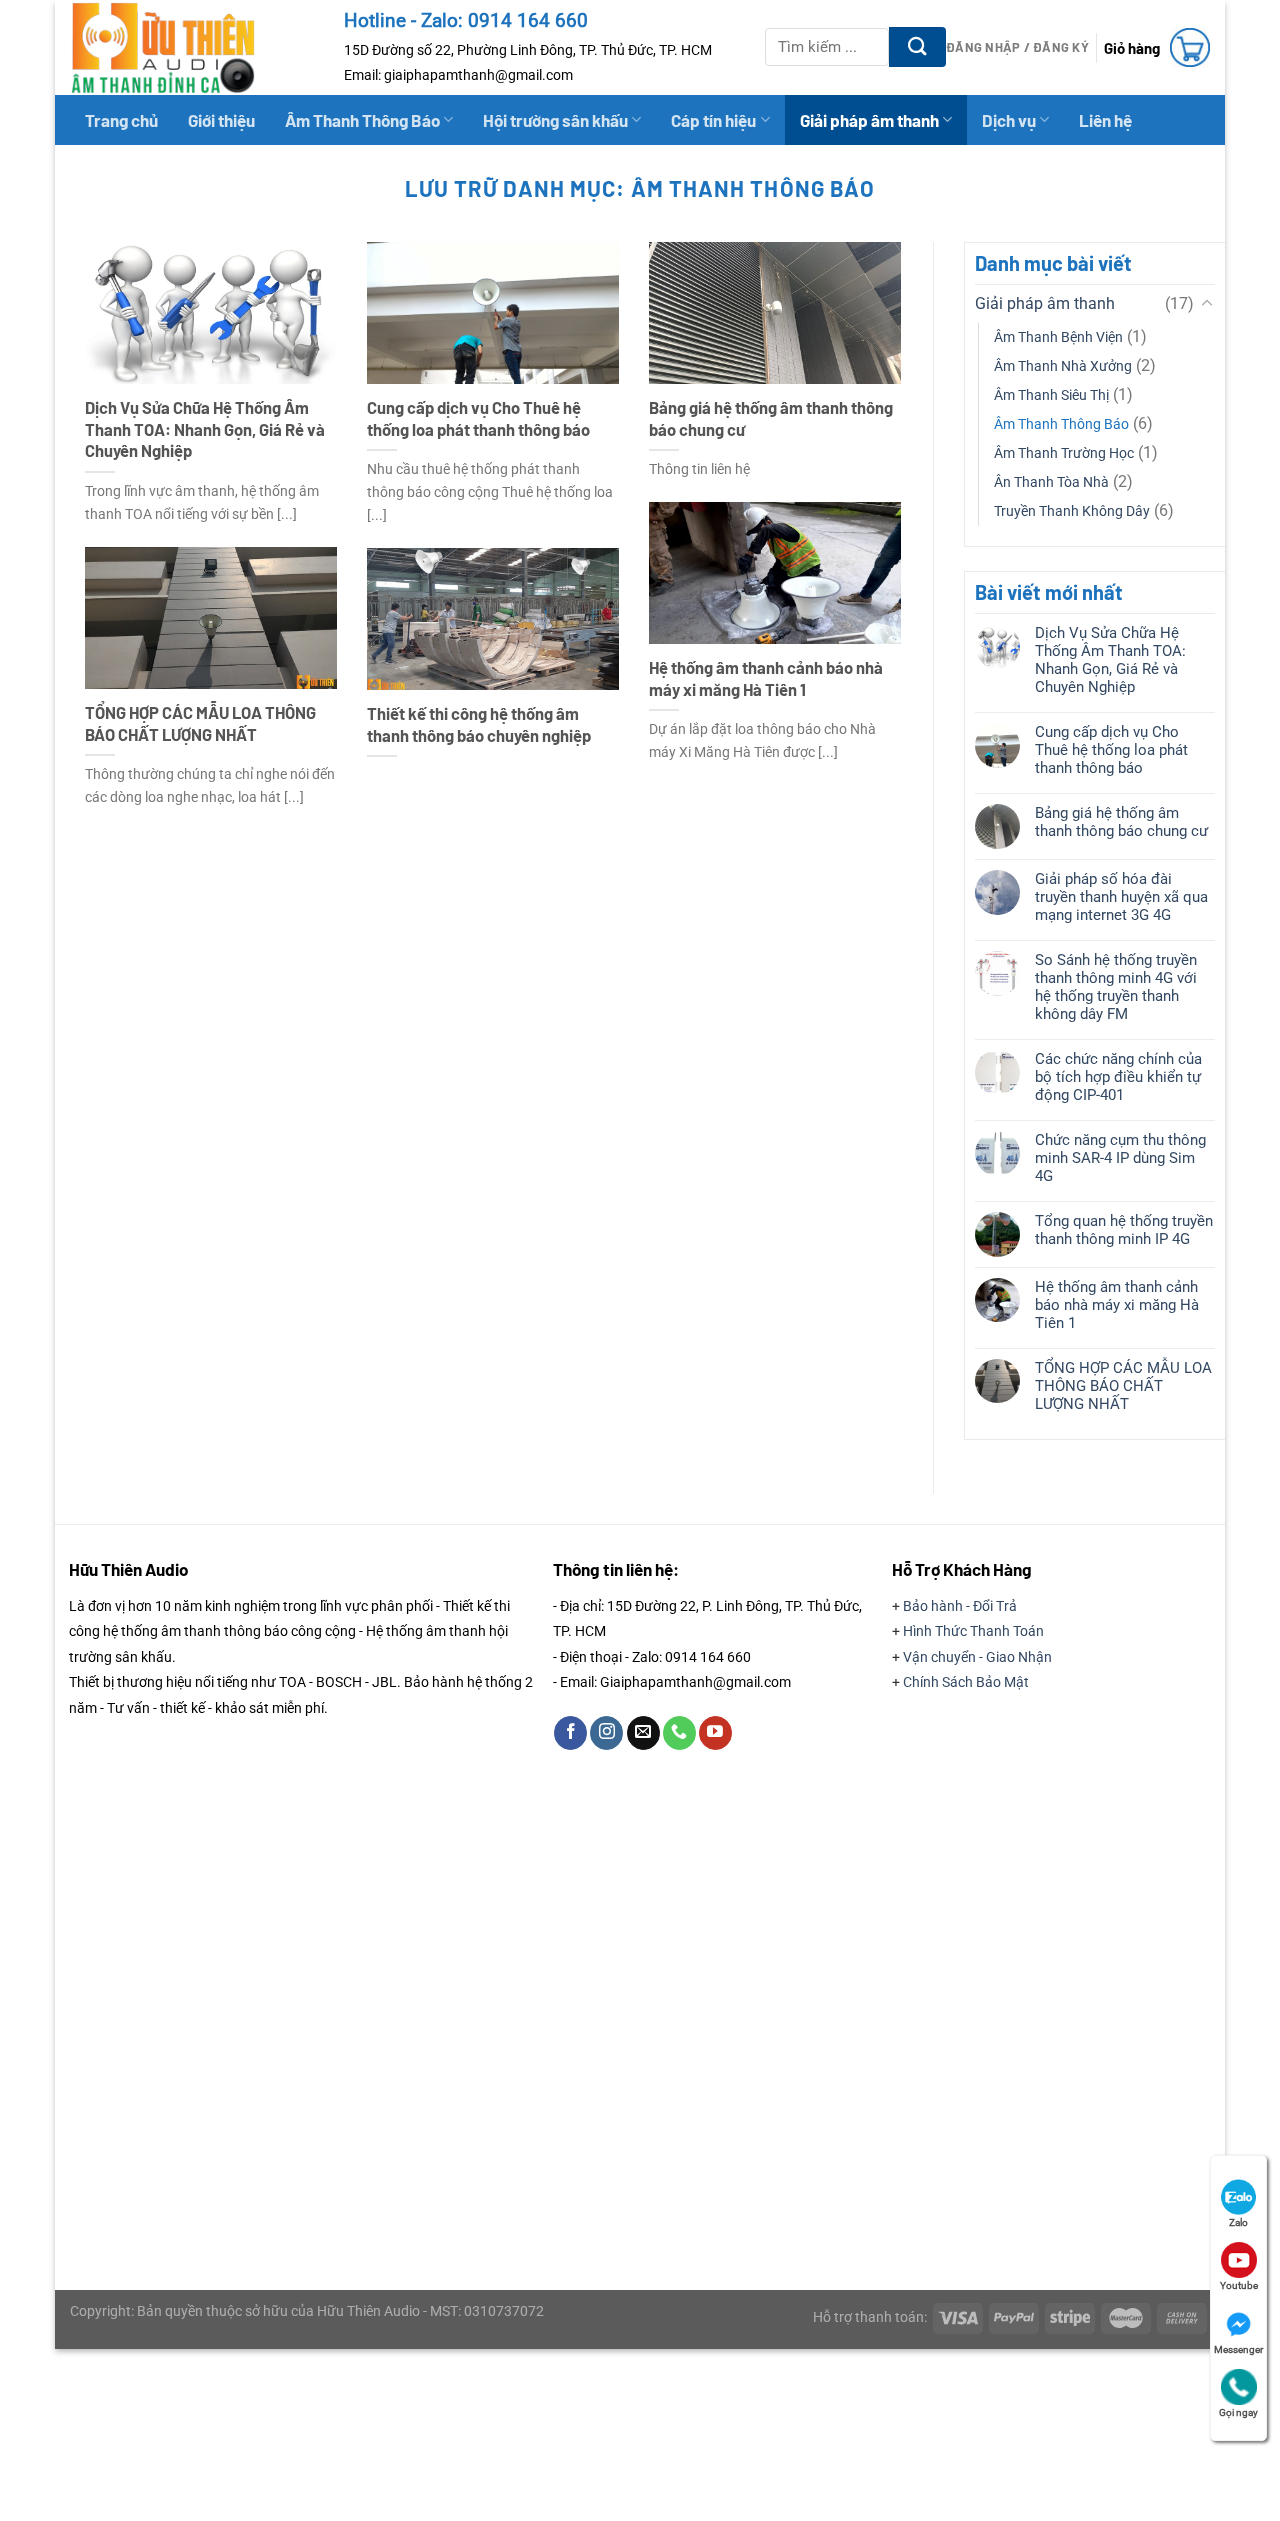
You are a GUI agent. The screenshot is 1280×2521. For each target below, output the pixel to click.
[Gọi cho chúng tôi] (679, 1733)
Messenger (1238, 2349)
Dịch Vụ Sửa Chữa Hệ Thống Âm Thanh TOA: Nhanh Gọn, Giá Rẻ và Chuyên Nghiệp (205, 428)
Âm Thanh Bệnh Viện (1058, 337)
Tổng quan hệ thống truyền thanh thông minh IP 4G (1123, 1230)
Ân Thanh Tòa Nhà (1051, 482)
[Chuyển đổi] (1206, 304)
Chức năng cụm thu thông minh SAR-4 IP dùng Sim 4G (1119, 1158)
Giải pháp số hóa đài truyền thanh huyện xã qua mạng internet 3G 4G (1120, 897)
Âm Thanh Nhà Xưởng (1063, 366)
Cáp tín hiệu (713, 120)
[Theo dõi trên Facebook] (570, 1733)
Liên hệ (1105, 120)
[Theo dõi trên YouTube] (715, 1733)
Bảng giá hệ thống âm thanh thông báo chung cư (771, 418)
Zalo (1238, 2222)
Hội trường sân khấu (555, 120)
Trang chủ (121, 120)
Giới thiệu (221, 120)
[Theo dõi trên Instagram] (606, 1733)
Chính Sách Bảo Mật (966, 1682)
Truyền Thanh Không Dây (1072, 511)
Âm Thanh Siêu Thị (1051, 395)
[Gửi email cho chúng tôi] (643, 1733)
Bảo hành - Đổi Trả (960, 1606)
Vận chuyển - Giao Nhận (977, 1657)
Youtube (1239, 2285)
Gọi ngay (1238, 2412)
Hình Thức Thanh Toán (973, 1631)
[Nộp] (917, 47)
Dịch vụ (1009, 120)
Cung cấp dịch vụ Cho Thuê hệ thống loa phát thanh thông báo (478, 418)
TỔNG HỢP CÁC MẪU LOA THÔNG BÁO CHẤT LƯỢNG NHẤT (200, 723)
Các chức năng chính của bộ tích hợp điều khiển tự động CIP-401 (1117, 1077)
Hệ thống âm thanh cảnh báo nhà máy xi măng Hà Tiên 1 (766, 678)
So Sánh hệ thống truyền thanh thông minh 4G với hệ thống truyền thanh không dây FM (1115, 987)
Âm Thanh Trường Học (1064, 453)
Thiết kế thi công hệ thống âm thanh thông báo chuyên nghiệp (479, 724)
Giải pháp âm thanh (869, 120)
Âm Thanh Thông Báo (362, 120)
